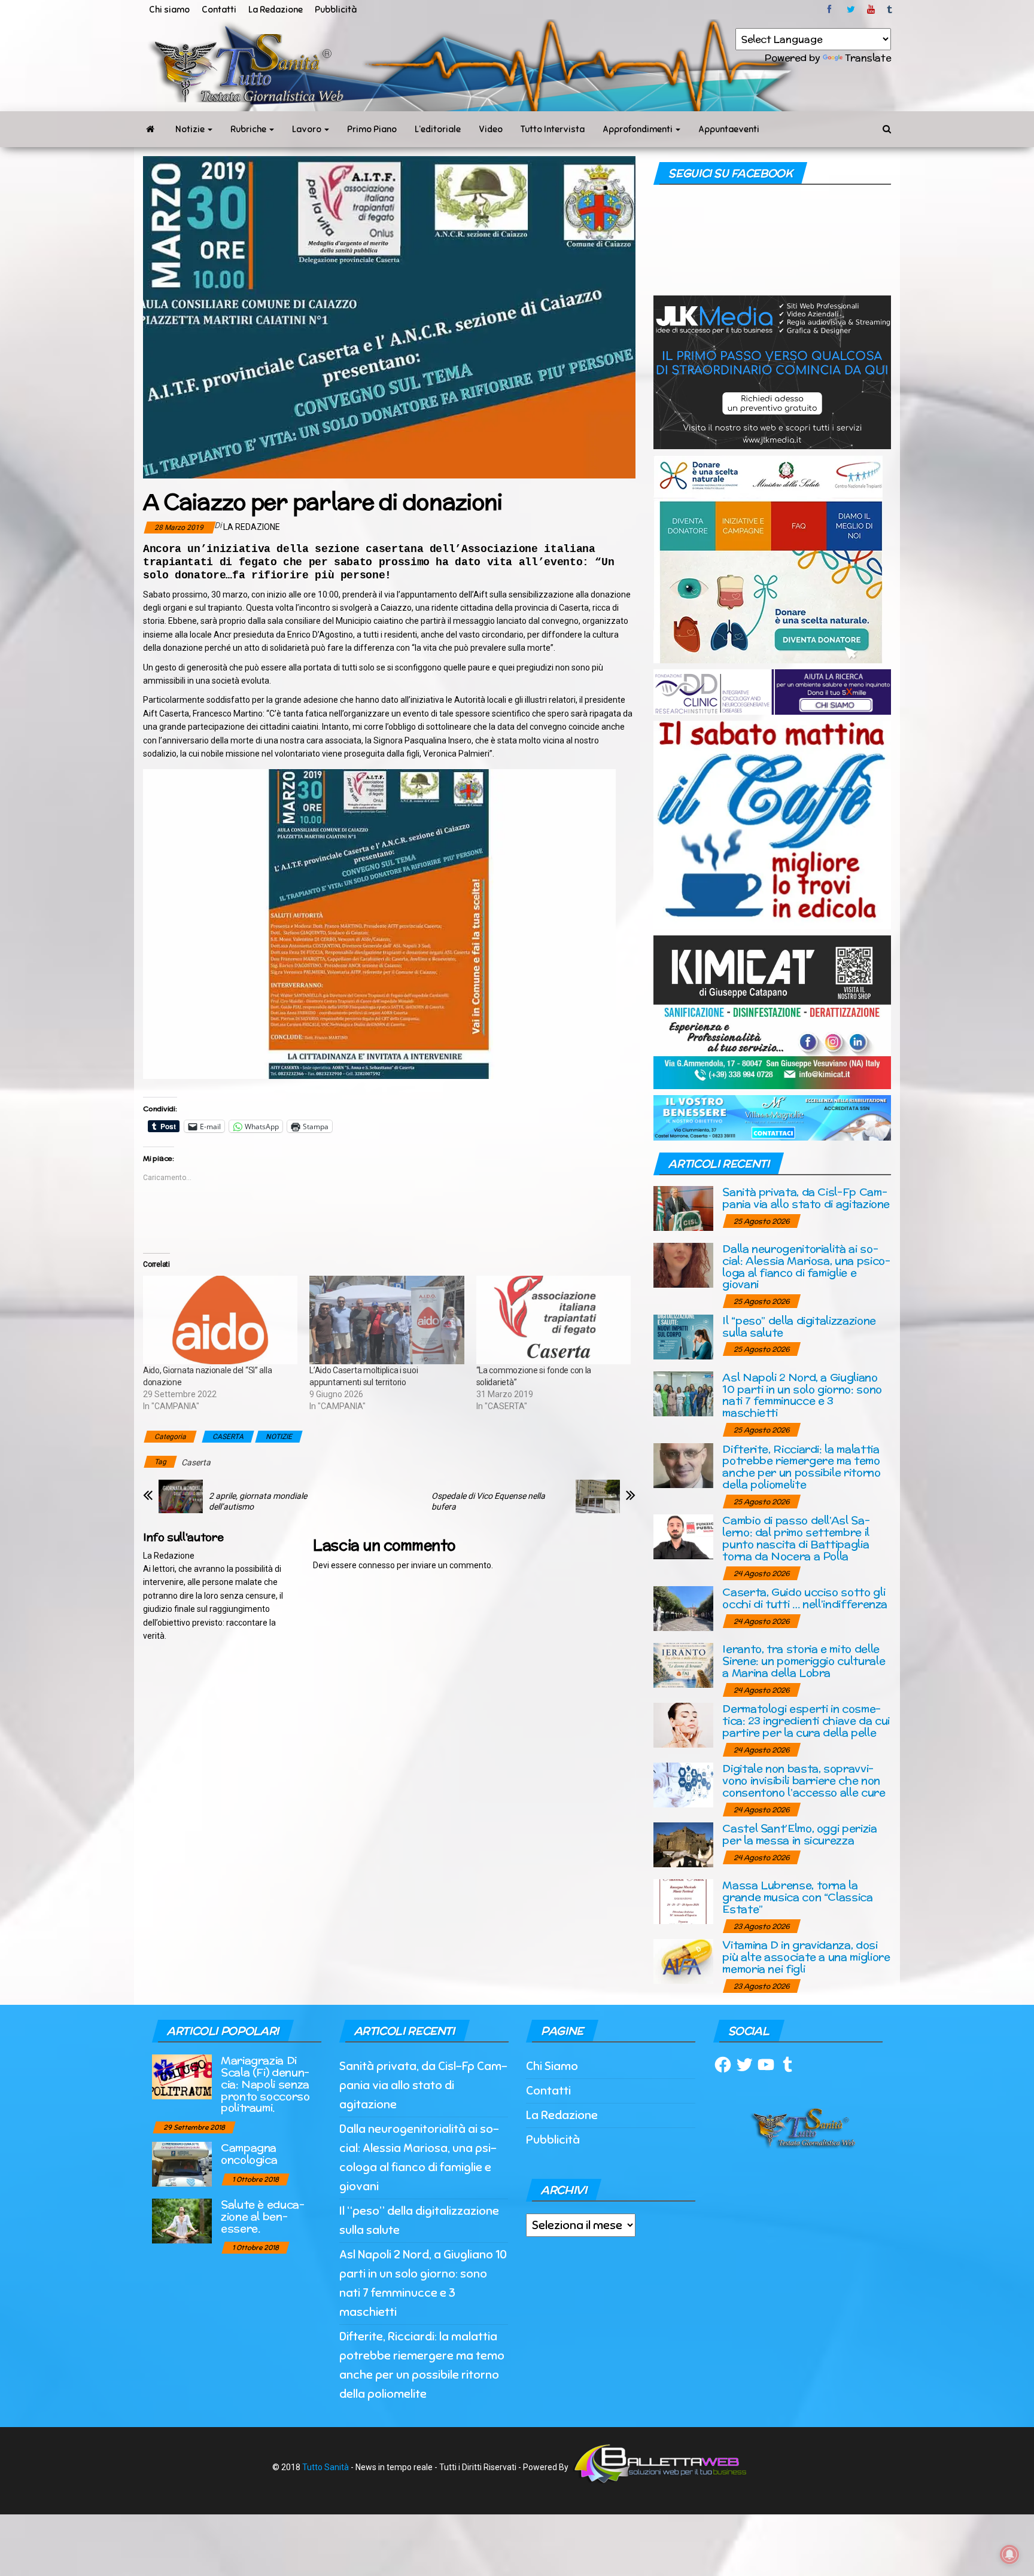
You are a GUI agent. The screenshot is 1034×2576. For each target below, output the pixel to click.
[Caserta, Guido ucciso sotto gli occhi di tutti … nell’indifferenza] (683, 1608)
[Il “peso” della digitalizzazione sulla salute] (683, 1336)
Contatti (219, 10)
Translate (868, 58)
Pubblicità (336, 10)
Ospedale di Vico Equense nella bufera (488, 1501)
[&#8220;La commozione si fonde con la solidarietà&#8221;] (554, 1320)
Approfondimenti (638, 129)
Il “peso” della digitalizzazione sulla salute (799, 1326)
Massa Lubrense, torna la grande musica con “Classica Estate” (797, 1897)
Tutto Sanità (326, 2467)
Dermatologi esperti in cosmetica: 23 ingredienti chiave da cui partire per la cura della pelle (806, 1720)
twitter (851, 10)
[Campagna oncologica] (182, 2164)
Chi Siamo (552, 2066)
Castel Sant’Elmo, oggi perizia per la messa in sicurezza (799, 1834)
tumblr (890, 10)
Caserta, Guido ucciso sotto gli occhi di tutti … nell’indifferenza (805, 1598)
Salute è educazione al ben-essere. (263, 2216)
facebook (831, 10)
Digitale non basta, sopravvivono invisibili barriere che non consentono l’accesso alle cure (804, 1780)
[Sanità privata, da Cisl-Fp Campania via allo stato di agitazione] (683, 1208)
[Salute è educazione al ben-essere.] (182, 2220)
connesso (377, 1565)
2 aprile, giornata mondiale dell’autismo (258, 1501)
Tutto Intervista (553, 129)
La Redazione (276, 10)
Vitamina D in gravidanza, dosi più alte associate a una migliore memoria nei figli (806, 1957)
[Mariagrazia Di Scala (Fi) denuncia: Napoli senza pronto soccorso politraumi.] (182, 2076)
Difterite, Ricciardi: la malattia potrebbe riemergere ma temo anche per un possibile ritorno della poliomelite (801, 1467)
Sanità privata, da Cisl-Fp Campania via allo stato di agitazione (806, 1198)
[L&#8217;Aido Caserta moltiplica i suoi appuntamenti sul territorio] (387, 1320)
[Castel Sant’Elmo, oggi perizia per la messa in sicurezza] (683, 1844)
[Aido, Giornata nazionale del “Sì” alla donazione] (220, 1320)
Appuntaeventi (729, 129)
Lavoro (308, 129)
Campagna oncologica (249, 2153)
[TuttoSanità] (150, 129)
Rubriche (249, 129)
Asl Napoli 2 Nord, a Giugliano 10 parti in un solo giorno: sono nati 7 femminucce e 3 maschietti (802, 1395)
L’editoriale (438, 129)
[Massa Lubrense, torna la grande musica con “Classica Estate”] (683, 1901)
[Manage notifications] (1009, 2554)
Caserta (196, 1462)
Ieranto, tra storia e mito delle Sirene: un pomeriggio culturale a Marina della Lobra (804, 1661)
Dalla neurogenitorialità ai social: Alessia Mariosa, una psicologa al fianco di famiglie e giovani (806, 1266)
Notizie (191, 129)
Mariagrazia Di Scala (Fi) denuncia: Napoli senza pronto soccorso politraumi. (265, 2084)
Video (491, 129)
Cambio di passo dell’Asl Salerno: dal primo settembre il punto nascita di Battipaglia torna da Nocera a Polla (796, 1538)
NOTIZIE (279, 1437)
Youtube (871, 10)
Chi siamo (169, 10)
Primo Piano (372, 129)
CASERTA (228, 1437)
